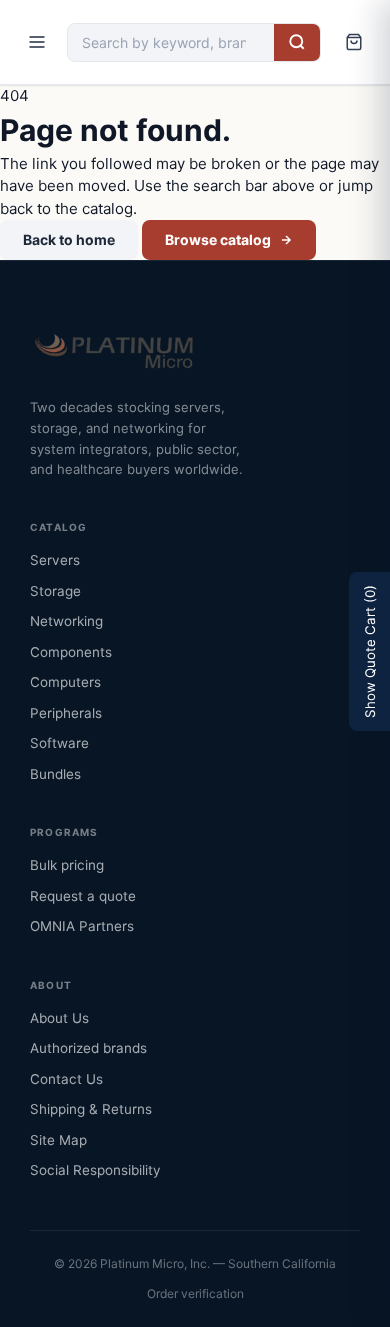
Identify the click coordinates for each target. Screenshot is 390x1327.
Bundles (55, 774)
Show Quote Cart (370, 651)
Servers (55, 560)
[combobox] (171, 42)
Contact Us (66, 1079)
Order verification (195, 1293)
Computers (65, 682)
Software (59, 743)
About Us (59, 1018)
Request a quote (83, 896)
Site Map (58, 1140)
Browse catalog (218, 239)
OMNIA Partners (82, 926)
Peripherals (66, 713)
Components (71, 652)
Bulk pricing (67, 865)
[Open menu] (37, 42)
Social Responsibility (95, 1170)
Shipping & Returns (91, 1109)
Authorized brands (88, 1048)
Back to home (69, 239)
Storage (55, 591)
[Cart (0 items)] (354, 42)
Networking (66, 621)
